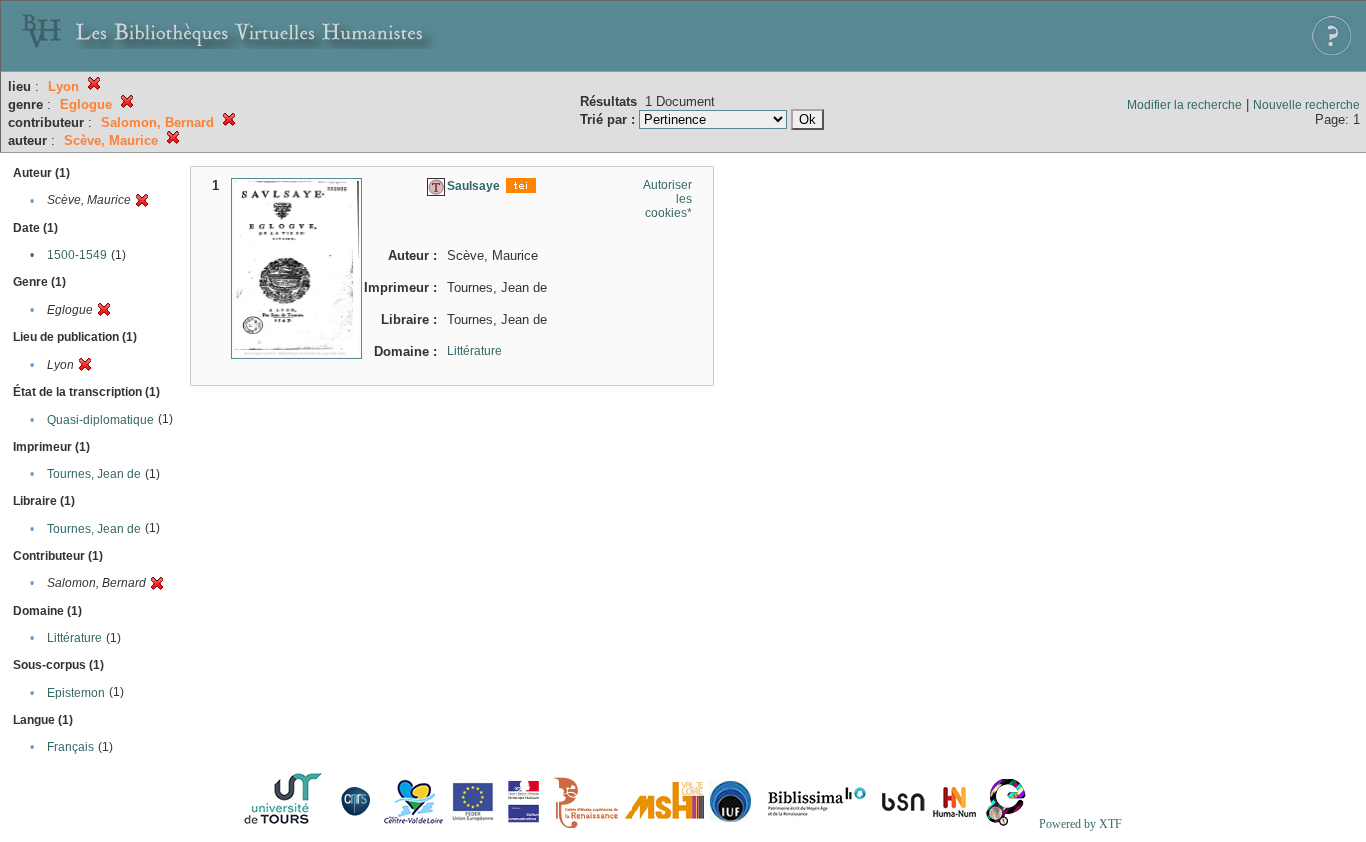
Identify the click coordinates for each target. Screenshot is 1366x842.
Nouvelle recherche (1306, 105)
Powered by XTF (1080, 824)
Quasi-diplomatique (100, 420)
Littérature (74, 638)
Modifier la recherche (1184, 105)
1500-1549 (77, 255)
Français (70, 747)
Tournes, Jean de (94, 474)
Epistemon (76, 693)
